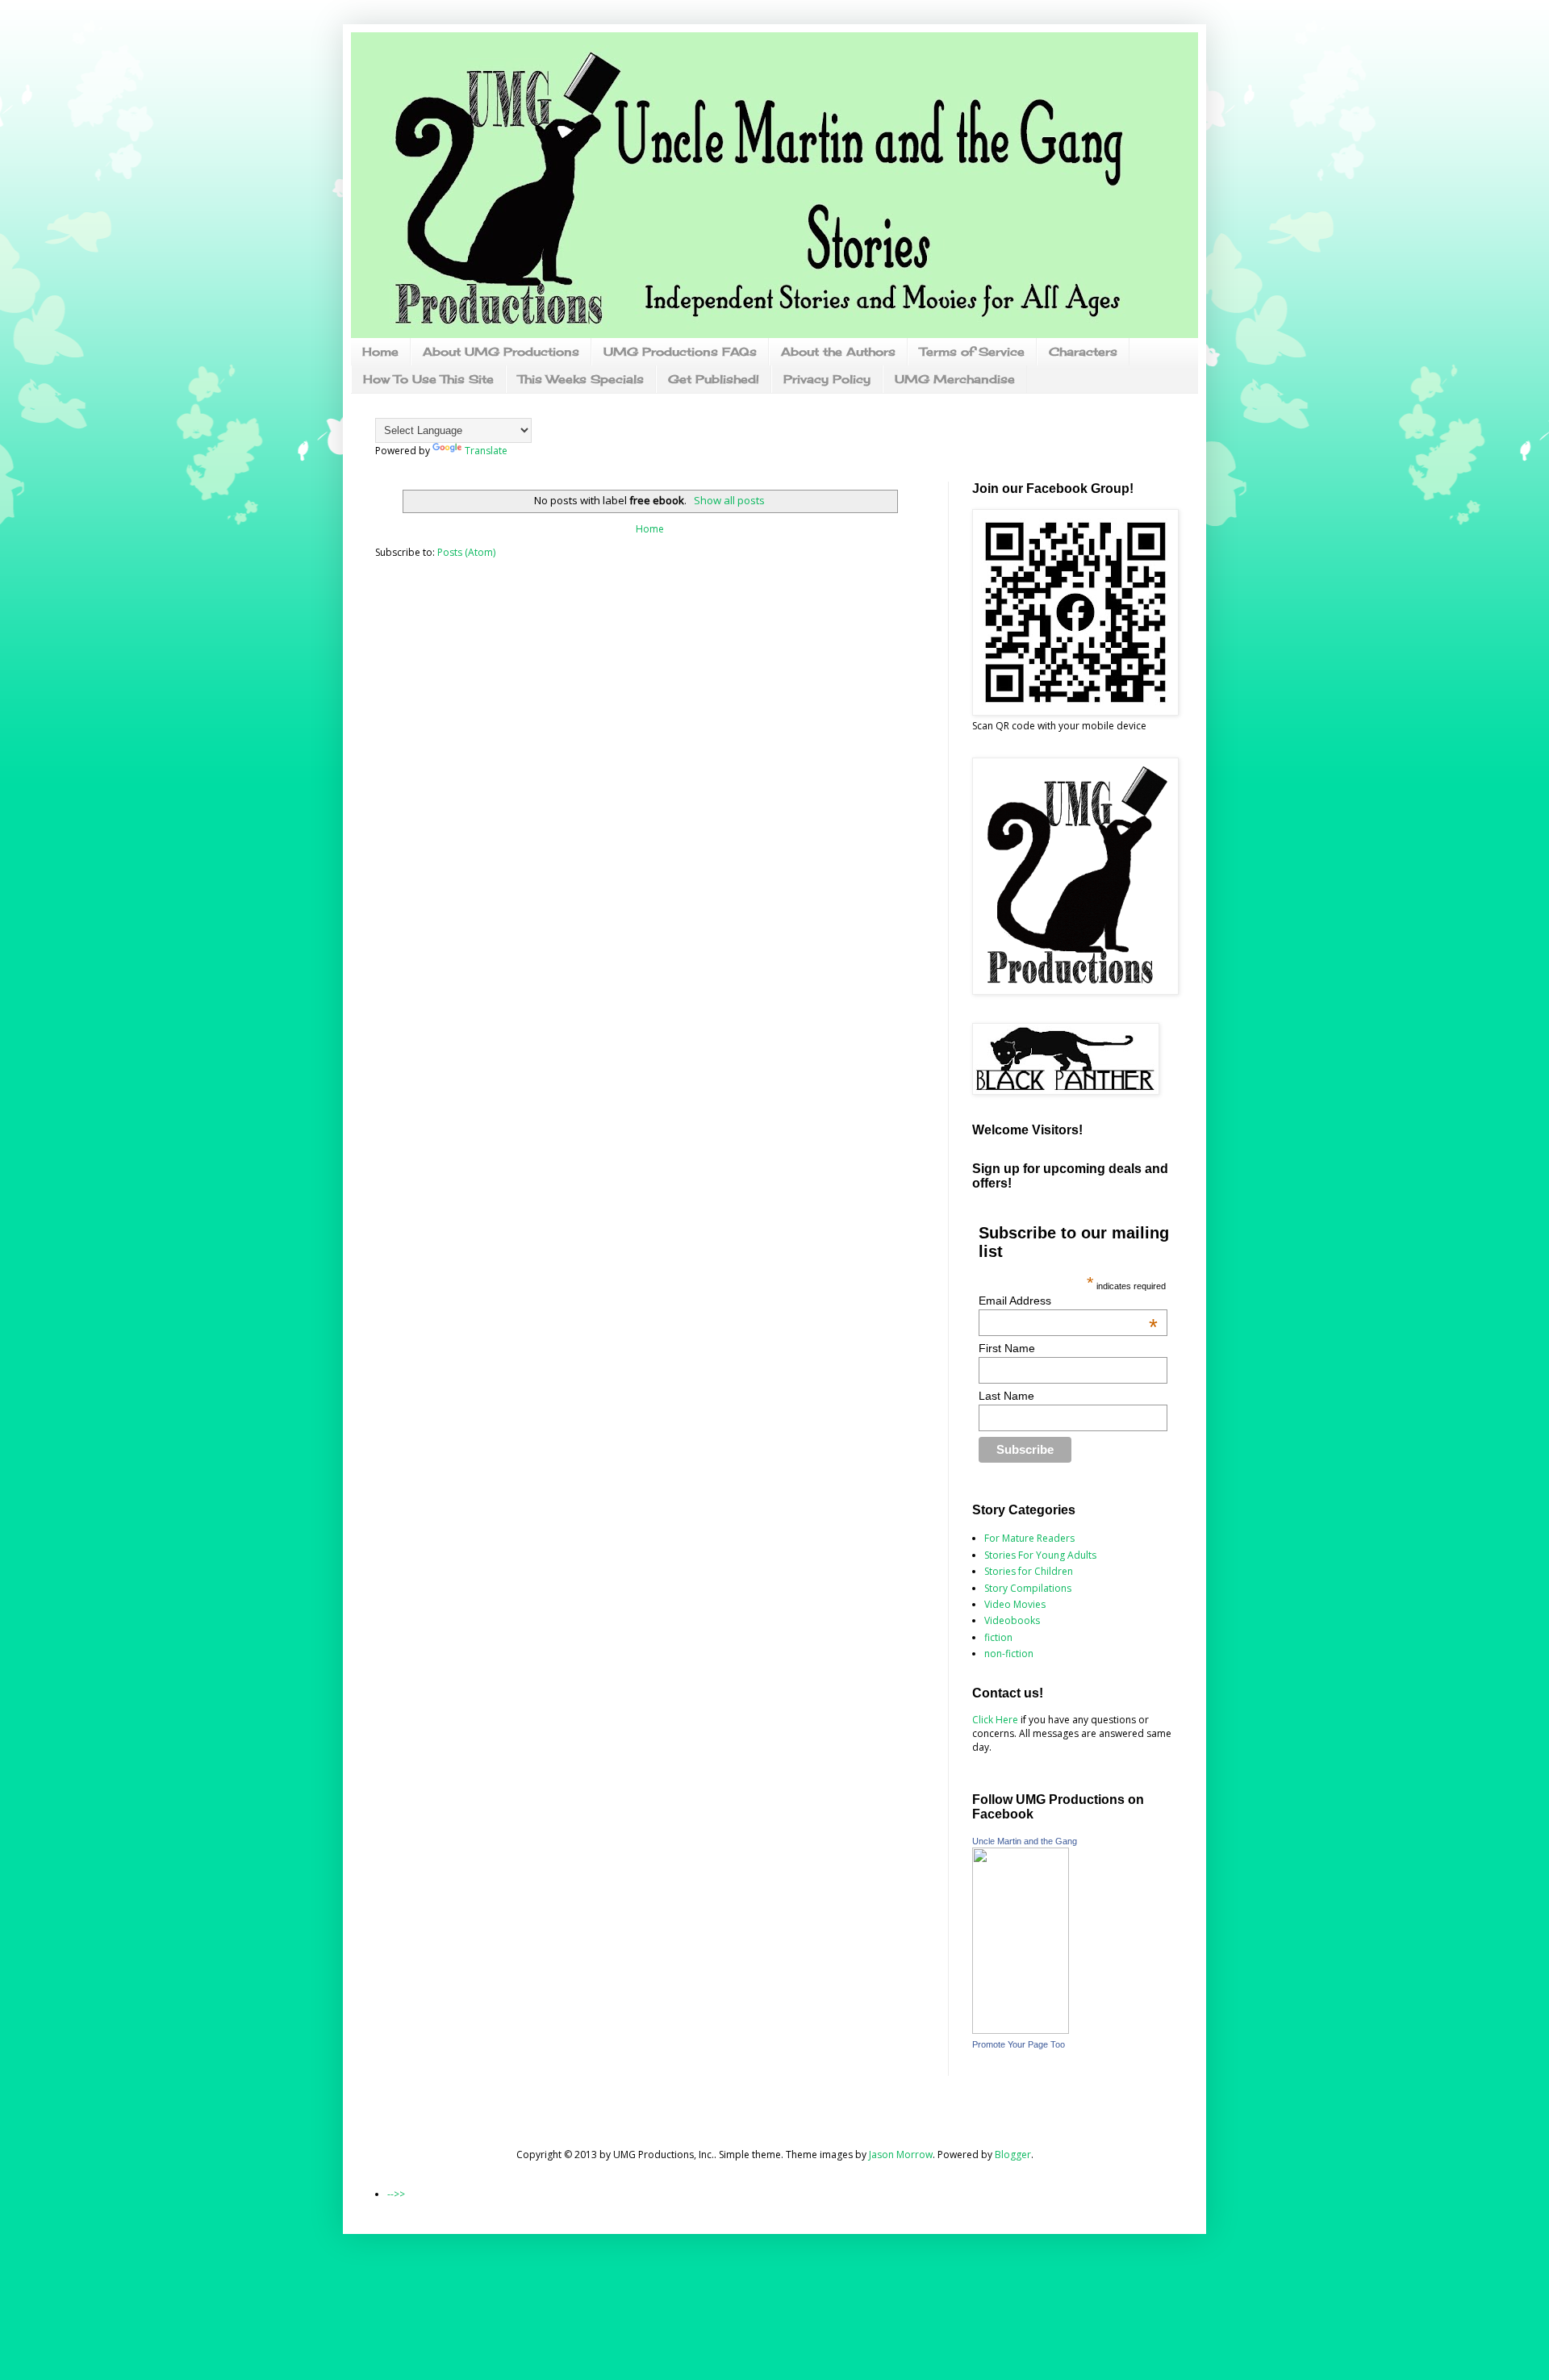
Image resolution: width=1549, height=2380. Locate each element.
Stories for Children (1029, 1571)
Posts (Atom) (466, 552)
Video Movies (1015, 1604)
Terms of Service (972, 351)
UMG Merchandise (955, 379)
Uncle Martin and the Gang (1025, 1841)
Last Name (1006, 1396)
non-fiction (1009, 1653)
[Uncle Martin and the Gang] (1021, 2030)
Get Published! (714, 379)
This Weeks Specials (581, 379)
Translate (486, 451)
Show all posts (729, 500)
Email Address (1069, 1301)
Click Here (995, 1720)
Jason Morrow (901, 2155)
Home (380, 351)
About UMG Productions (501, 351)
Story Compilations (1028, 1588)
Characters (1083, 351)
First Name (1007, 1348)
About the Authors (838, 351)
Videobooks (1012, 1620)
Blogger (1013, 2155)
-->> (396, 2194)
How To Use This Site (428, 379)
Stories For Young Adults (1040, 1555)
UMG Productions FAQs (680, 351)
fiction (998, 1637)
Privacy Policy (827, 379)
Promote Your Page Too (1019, 2044)
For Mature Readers (1029, 1538)
